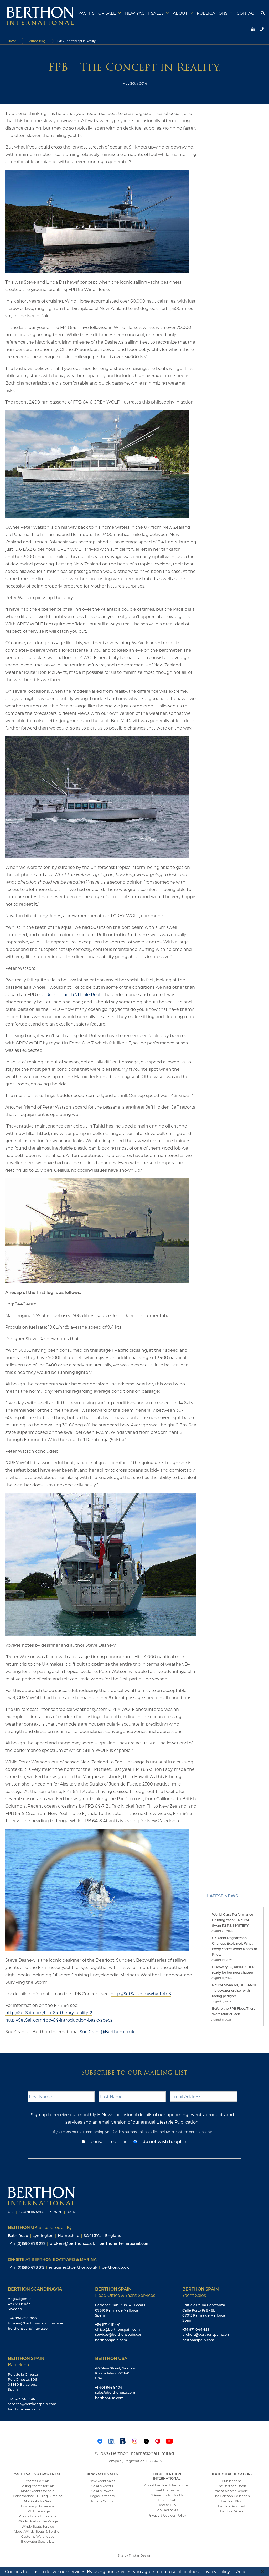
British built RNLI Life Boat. (74, 994)
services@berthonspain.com (119, 2334)
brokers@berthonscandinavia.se (36, 2323)
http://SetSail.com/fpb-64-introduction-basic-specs (59, 2020)
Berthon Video (232, 2511)
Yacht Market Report (231, 2491)
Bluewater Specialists (38, 2541)
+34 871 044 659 (196, 2329)
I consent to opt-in (108, 2141)
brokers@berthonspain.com (206, 2334)
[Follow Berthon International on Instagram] (134, 2440)
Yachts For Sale (38, 2481)
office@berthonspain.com (118, 2329)
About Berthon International (167, 2485)
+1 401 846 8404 (109, 2387)
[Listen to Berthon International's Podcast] (123, 2440)
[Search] (262, 13)
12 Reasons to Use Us (167, 2495)
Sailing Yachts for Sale (38, 2486)
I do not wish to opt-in (164, 2141)
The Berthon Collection (232, 2496)
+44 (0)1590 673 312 (26, 2267)
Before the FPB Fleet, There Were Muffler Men (234, 2011)
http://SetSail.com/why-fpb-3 (141, 1994)
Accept (244, 2571)
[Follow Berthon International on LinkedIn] (111, 2440)
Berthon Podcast (232, 2506)
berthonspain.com (111, 2340)
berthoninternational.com (125, 2243)
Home (12, 41)
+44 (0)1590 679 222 (27, 2243)
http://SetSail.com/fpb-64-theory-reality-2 (49, 2013)
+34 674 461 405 (21, 2399)
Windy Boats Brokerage (38, 2516)
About (180, 13)
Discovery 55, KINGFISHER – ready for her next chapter (234, 1970)
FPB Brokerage (38, 2511)
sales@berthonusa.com (115, 2392)
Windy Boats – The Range (38, 2521)
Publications (212, 13)
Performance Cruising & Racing (38, 2496)
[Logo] (38, 15)
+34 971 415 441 (108, 2324)
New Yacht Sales (144, 13)
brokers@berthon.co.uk (72, 2243)
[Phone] (261, 29)
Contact (247, 13)
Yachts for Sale (97, 13)
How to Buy (167, 2505)
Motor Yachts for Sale (38, 2491)
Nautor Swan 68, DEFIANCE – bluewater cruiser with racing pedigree (234, 1990)
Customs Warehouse (38, 2536)
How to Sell (167, 2500)
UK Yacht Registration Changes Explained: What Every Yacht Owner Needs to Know (235, 1946)
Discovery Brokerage (38, 2506)
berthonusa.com (109, 2398)
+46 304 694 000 (22, 2318)
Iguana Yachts (102, 2501)
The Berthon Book (231, 2486)
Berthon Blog (36, 41)
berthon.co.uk (115, 2267)
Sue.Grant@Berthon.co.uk (107, 2031)
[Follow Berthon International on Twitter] (146, 2440)
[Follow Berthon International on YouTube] (169, 2440)
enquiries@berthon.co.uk (73, 2267)
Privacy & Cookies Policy (167, 2515)
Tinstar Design (140, 2555)
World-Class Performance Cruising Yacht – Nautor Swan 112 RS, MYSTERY (232, 1920)
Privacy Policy (216, 2571)
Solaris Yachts (102, 2486)
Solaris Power (102, 2491)
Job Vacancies (167, 2510)
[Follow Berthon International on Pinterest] (158, 2440)
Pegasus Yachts (102, 2496)
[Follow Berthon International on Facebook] (100, 2440)
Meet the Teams (167, 2490)
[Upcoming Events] (252, 29)
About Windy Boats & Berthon (38, 2531)
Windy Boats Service (38, 2526)
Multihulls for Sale (38, 2501)
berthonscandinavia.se (28, 2328)
